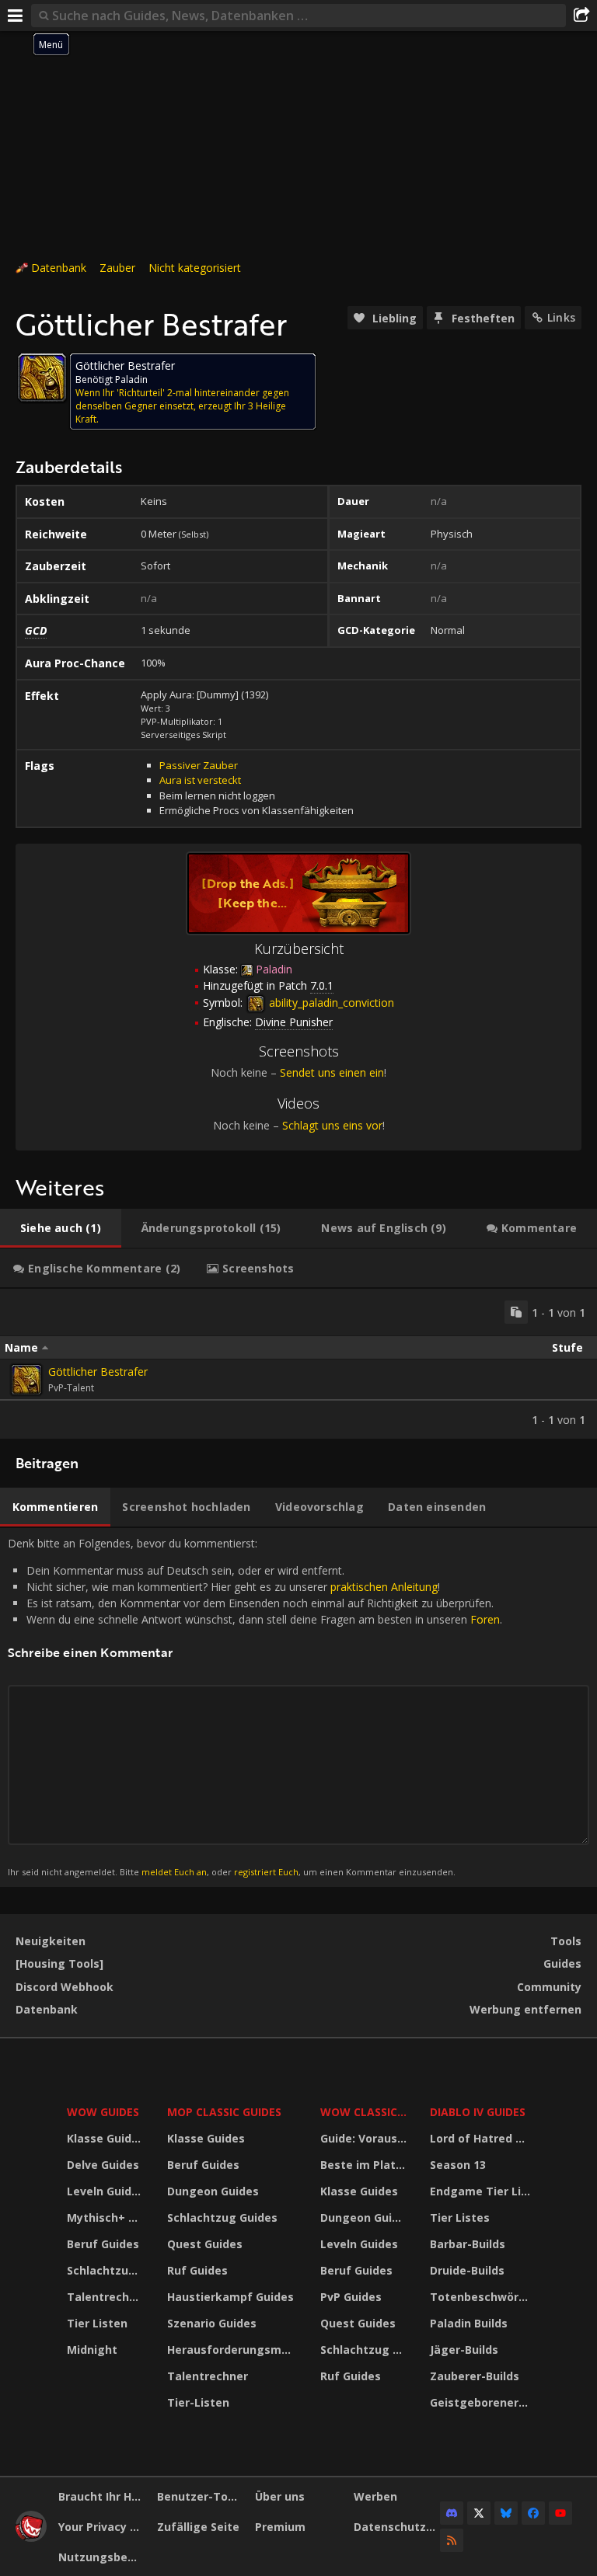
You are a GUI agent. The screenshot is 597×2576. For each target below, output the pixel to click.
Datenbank (59, 268)
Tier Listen (97, 2323)
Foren (485, 1619)
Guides (562, 1963)
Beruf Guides (103, 2244)
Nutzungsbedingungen (102, 2557)
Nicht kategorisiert (195, 268)
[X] (479, 2513)
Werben (375, 2496)
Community (549, 1987)
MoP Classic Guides (224, 2112)
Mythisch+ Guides (107, 2217)
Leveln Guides (106, 2191)
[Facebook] (533, 2513)
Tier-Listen (198, 2402)
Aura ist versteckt (200, 780)
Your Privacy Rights (102, 2527)
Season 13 (458, 2165)
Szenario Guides (212, 2323)
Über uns (280, 2496)
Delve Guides (103, 2165)
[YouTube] (560, 2513)
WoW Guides (103, 2112)
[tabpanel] (298, 1364)
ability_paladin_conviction (330, 1003)
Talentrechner (107, 2297)
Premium (280, 2527)
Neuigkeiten (51, 1941)
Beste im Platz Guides (366, 2165)
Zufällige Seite (198, 2527)
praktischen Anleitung (384, 1587)
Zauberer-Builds (475, 2376)
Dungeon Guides (213, 2191)
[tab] (61, 1228)
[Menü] (16, 16)
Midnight (92, 2350)
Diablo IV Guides (478, 2112)
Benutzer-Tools (201, 2496)
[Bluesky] (506, 2513)
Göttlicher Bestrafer (98, 1372)
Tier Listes (460, 2217)
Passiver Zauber (199, 765)
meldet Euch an (174, 1872)
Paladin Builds (469, 2323)
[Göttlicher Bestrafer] (26, 1380)
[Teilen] (581, 16)
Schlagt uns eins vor (332, 1125)
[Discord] (452, 2513)
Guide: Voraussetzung (366, 2138)
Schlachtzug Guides (107, 2270)
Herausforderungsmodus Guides (234, 2350)
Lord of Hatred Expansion (482, 2138)
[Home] (31, 2538)
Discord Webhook (65, 1987)
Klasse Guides (106, 2138)
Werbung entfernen (525, 2009)
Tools (566, 1941)
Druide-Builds (467, 2270)
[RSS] (452, 2540)
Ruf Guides (197, 2270)
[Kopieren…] (516, 1312)
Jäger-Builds (464, 2350)
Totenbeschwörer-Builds (482, 2297)
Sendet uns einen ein (332, 1072)
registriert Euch (266, 1872)
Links (561, 317)
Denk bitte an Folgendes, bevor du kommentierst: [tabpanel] (255, 1707)
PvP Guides (351, 2297)
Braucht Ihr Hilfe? (102, 2496)
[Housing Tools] (59, 1963)
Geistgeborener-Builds (482, 2402)
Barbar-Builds (468, 2244)
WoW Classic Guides (366, 2112)
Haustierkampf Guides (230, 2297)
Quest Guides (205, 2244)
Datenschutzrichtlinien (397, 2527)
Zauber (117, 268)
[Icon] (42, 378)
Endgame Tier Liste (482, 2191)
